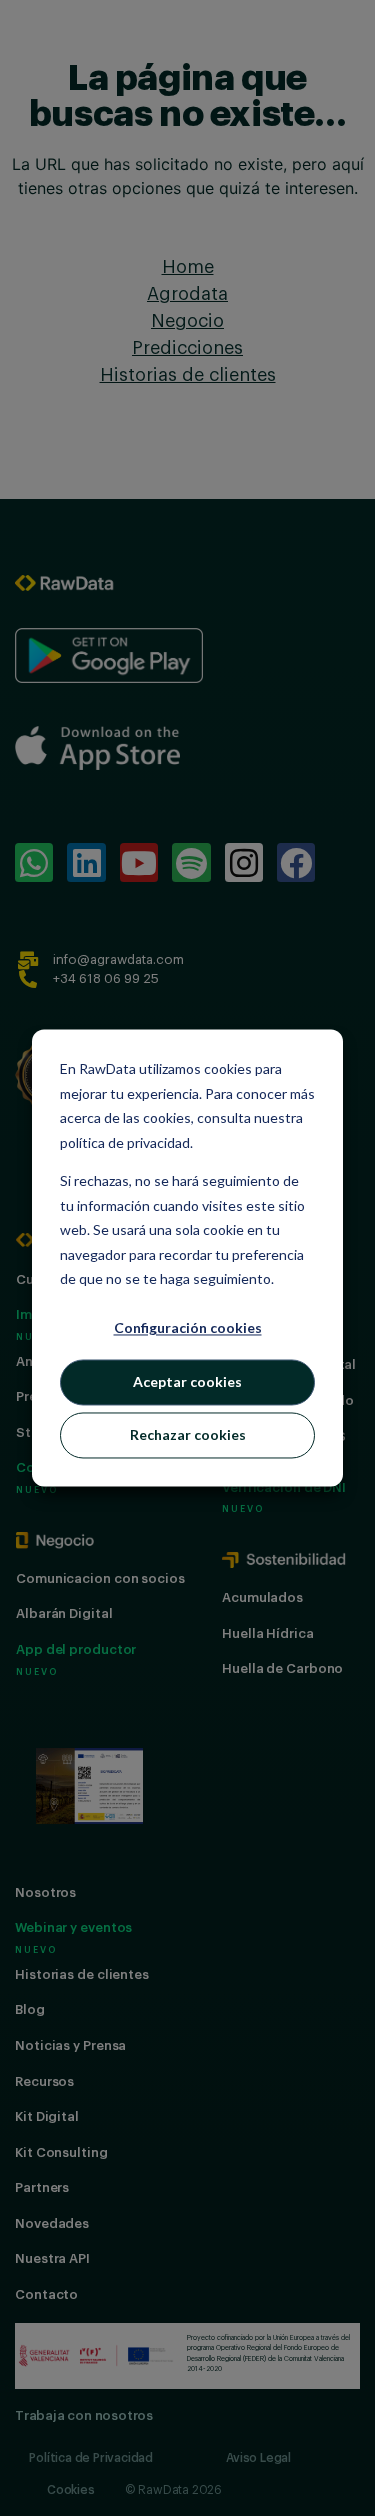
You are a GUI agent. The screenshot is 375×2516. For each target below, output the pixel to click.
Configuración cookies (188, 1328)
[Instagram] (244, 862)
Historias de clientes (82, 1974)
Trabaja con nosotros (84, 2415)
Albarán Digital (64, 1613)
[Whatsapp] (34, 862)
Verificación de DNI (284, 1487)
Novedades (52, 2223)
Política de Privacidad (91, 2458)
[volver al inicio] (65, 581)
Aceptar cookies (187, 1381)
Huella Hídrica (268, 1633)
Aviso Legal (258, 2458)
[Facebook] (296, 862)
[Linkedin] (86, 862)
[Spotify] (191, 862)
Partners (42, 2187)
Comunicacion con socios (100, 1578)
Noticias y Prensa (70, 2045)
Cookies (71, 2490)
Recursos (44, 2081)
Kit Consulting (61, 2152)
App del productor (76, 1649)
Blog (30, 2009)
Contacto (46, 2294)
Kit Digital (47, 2116)
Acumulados (262, 1597)
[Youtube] (139, 862)
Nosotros (45, 1892)
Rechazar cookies (188, 1434)
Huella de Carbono (282, 1668)
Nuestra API (52, 2258)
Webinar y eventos (73, 1927)
